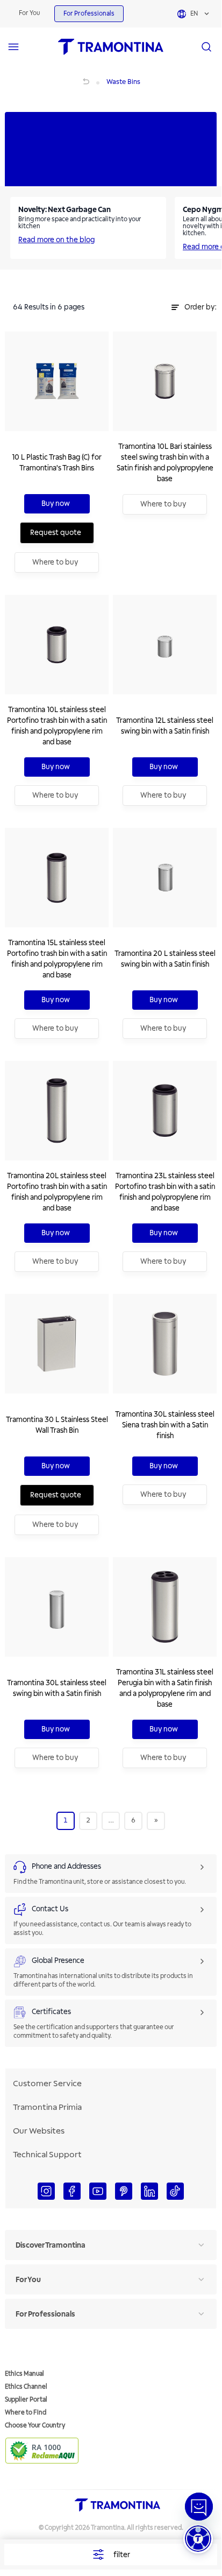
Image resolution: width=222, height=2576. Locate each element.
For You (29, 13)
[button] (198, 2539)
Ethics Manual (24, 2374)
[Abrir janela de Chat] (199, 2507)
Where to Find (26, 2413)
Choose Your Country (35, 2426)
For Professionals (89, 14)
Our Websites (39, 2131)
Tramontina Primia (47, 2107)
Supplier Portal (26, 2400)
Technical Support (47, 2155)
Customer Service (47, 2084)
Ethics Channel (26, 2387)
